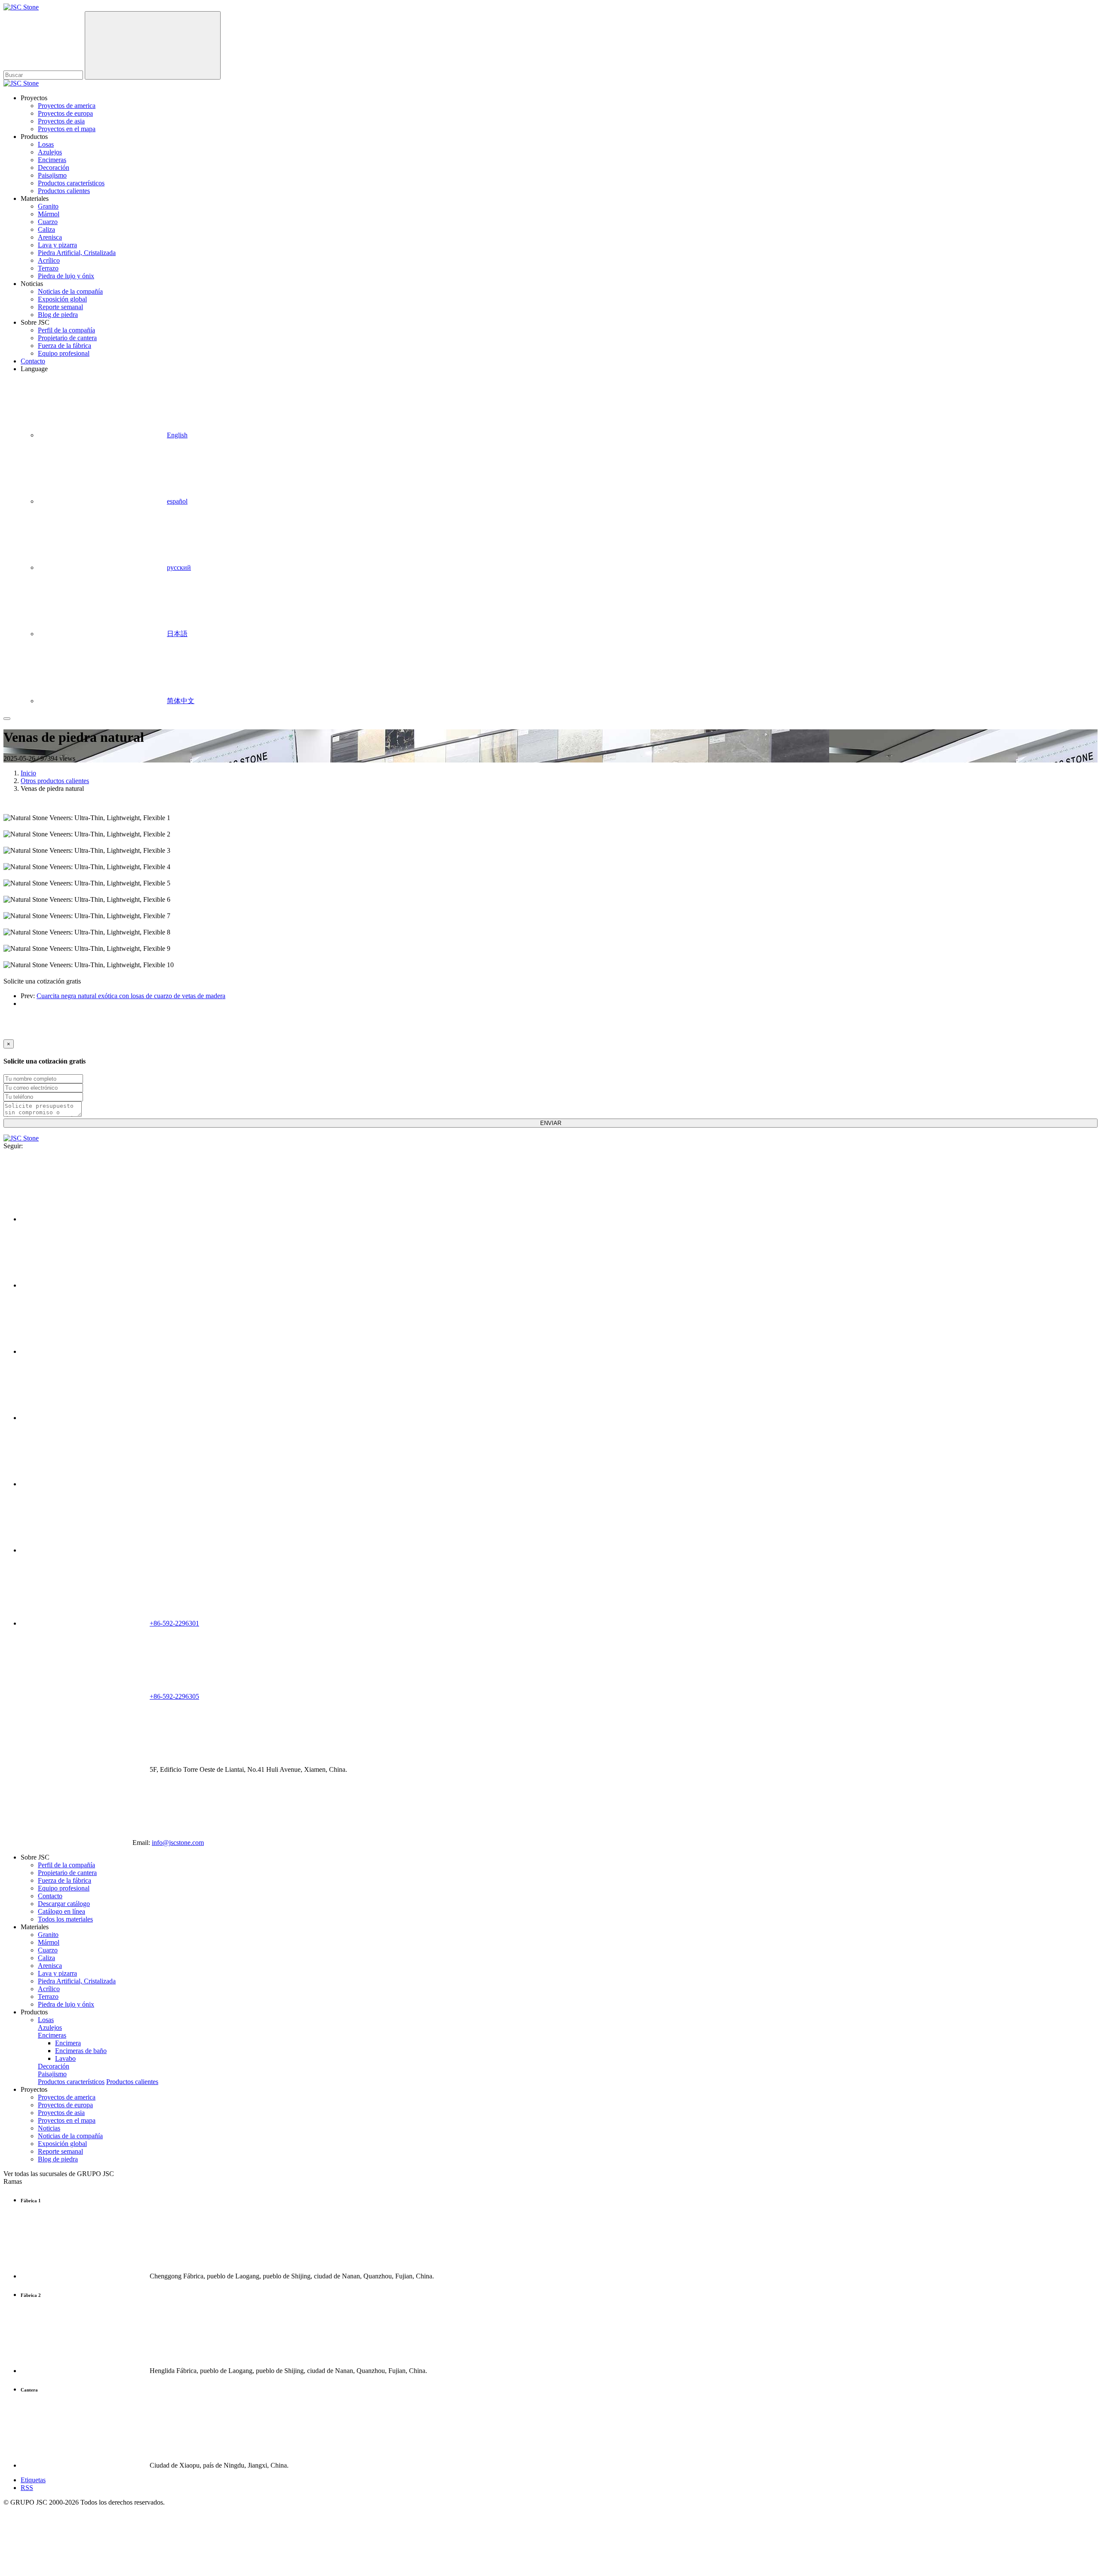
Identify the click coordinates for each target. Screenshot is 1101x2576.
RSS (27, 2488)
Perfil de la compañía (66, 330)
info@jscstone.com (178, 1843)
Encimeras (52, 160)
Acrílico (49, 260)
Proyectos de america (67, 106)
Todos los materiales (65, 1919)
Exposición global (62, 299)
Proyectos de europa (65, 113)
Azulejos (50, 152)
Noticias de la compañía (70, 291)
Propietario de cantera (67, 338)
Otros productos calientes (55, 781)
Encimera (68, 2043)
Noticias (49, 2128)
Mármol (49, 214)
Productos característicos (71, 183)
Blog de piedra (58, 315)
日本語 (177, 634)
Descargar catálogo (64, 1904)
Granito (48, 206)
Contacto (33, 361)
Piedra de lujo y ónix (66, 276)
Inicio (28, 773)
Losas (46, 144)
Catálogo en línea (62, 1911)
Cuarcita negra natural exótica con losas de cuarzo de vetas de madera (131, 996)
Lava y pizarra (57, 245)
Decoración (54, 168)
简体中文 (181, 701)
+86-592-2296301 (174, 1623)
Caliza (46, 229)
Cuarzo (48, 222)
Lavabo (65, 2058)
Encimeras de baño (81, 2051)
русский (179, 567)
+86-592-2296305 (174, 1696)
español (177, 501)
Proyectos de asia (61, 121)
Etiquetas (33, 2480)
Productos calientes (64, 191)
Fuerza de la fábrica (65, 346)
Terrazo (48, 268)
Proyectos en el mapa (67, 129)
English (177, 435)
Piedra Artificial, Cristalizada (77, 253)
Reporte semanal (60, 307)
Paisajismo (52, 175)
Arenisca (50, 237)
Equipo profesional (64, 353)
